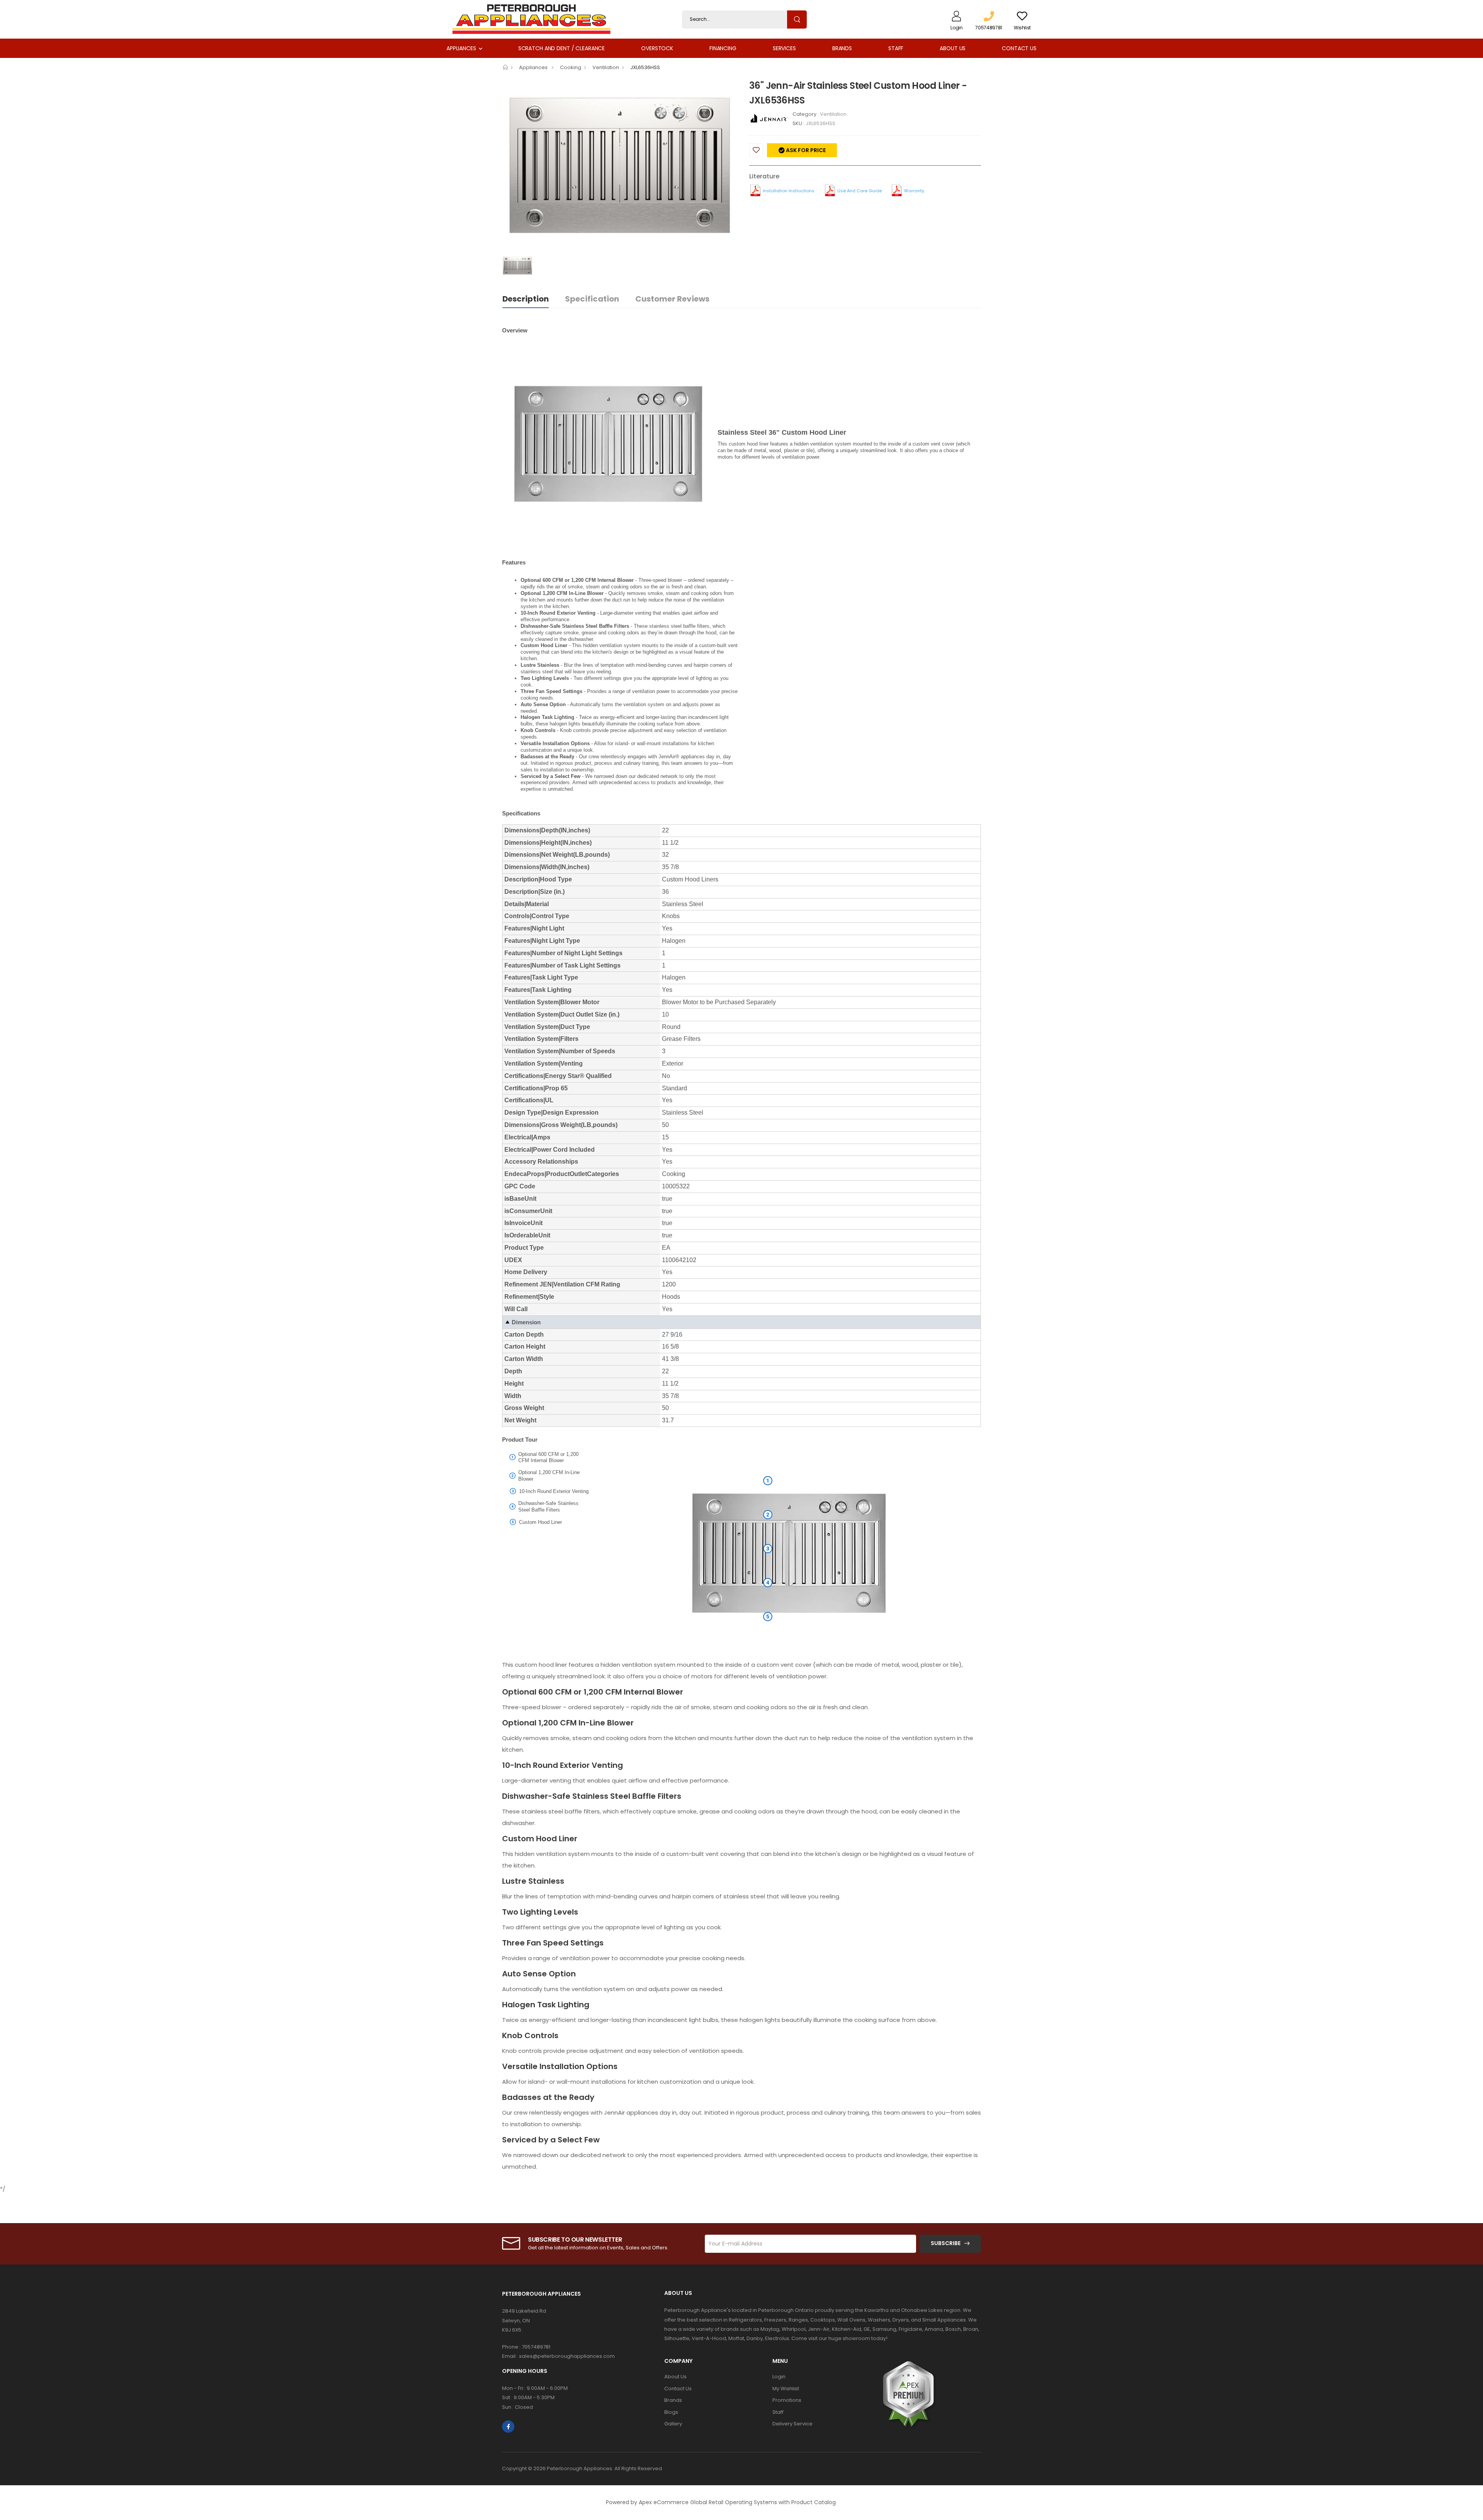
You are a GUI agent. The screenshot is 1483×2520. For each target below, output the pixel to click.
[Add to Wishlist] (756, 150)
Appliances (461, 48)
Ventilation (606, 67)
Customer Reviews (672, 299)
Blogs (671, 2412)
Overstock (657, 48)
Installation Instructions (789, 191)
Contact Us (1019, 48)
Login (779, 2377)
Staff (896, 48)
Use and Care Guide (859, 191)
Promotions (787, 2400)
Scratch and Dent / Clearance (562, 48)
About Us (953, 48)
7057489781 (536, 2347)
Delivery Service (792, 2424)
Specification (592, 299)
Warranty (914, 191)
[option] (620, 166)
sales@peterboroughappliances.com (567, 2356)
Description (526, 299)
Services (784, 48)
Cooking (571, 67)
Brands (842, 48)
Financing (723, 48)
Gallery (673, 2424)
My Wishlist (786, 2389)
